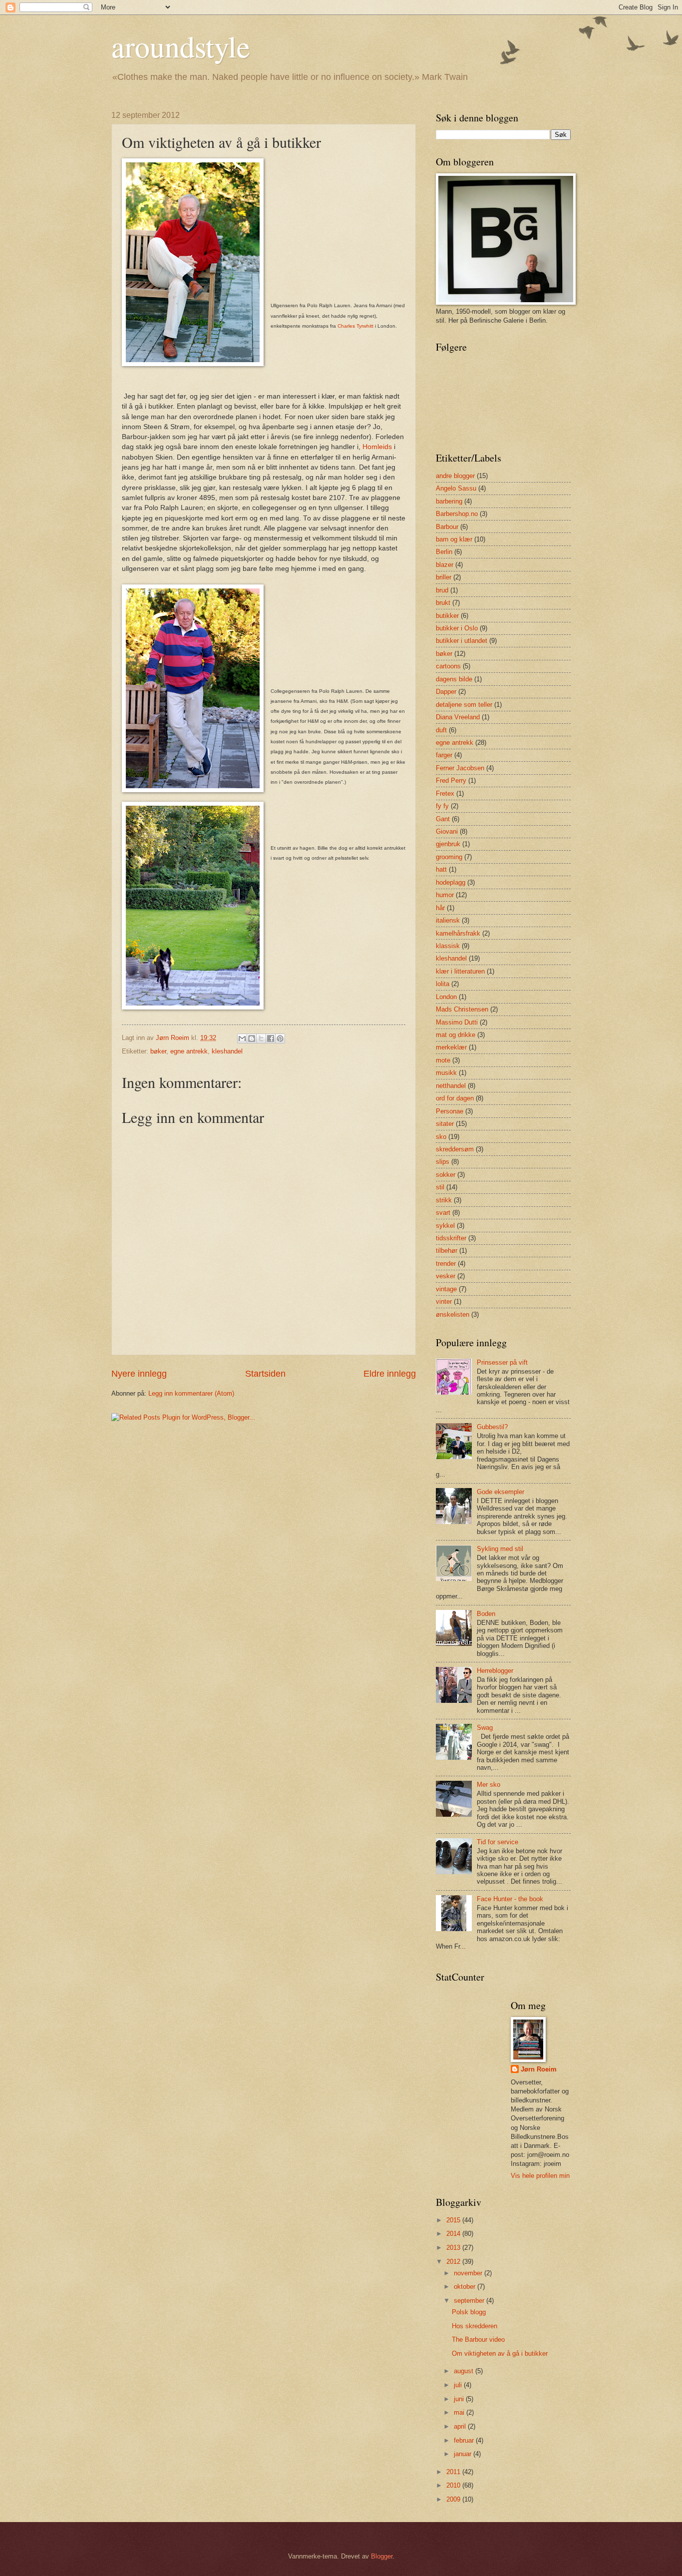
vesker (446, 1276)
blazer (445, 565)
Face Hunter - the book (510, 1899)
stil (440, 1187)
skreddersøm (455, 1149)
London (446, 997)
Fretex (445, 793)
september (470, 2301)
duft (441, 730)
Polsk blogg (469, 2312)
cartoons (448, 666)
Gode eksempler (501, 1492)
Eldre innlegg (390, 1374)
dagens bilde (454, 679)
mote (443, 1060)
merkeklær (451, 1047)
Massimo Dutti (457, 1022)
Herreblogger (495, 1671)
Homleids (377, 447)
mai (460, 2412)
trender (446, 1264)
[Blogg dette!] (252, 1038)
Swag (485, 1728)
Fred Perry (451, 780)
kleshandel (227, 1051)
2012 (454, 2262)
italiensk (448, 920)
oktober (466, 2287)
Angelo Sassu (456, 488)
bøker (158, 1051)
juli (459, 2385)
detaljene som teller (464, 705)
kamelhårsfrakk (458, 933)
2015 (454, 2220)
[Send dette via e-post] (242, 1038)
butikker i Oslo (457, 628)
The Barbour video (478, 2339)
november (469, 2273)
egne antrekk (189, 1051)
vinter (444, 1301)
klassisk (448, 946)
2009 (454, 2499)
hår (440, 908)
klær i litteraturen (460, 971)
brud (442, 590)
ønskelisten (453, 1314)
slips (443, 1162)
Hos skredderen (475, 2326)
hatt (441, 869)
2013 (454, 2248)
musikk (446, 1073)
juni (460, 2399)
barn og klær (454, 539)
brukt (443, 603)
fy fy (442, 806)
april (461, 2426)
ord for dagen (455, 1098)
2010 (454, 2485)
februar (465, 2440)
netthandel (451, 1086)
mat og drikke (456, 1035)
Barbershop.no (457, 514)
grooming (449, 857)
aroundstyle (181, 46)
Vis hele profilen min (540, 2176)
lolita (443, 984)
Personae (450, 1111)
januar (464, 2454)
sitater (445, 1124)
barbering (449, 501)
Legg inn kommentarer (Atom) (191, 1393)
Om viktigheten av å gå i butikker (500, 2353)
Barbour (447, 527)
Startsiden (265, 1374)
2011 (454, 2472)
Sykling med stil (500, 1549)
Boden (486, 1614)
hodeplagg (451, 882)
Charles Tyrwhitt (355, 326)
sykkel (445, 1226)
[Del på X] (261, 1038)
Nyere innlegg (139, 1374)
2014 (454, 2234)
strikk (444, 1200)
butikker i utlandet (462, 641)
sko (441, 1137)
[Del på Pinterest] (280, 1038)
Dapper (446, 692)
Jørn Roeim (539, 2069)
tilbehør (447, 1251)
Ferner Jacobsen (460, 768)
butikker (447, 616)
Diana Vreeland (458, 717)
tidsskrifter (451, 1238)
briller (444, 577)
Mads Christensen (462, 1009)
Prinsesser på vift (502, 1362)
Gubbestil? (492, 1427)
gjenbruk (448, 844)
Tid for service (498, 1842)
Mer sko (489, 1785)
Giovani (447, 831)
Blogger (382, 2556)
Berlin (444, 552)
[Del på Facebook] (271, 1038)
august (465, 2371)
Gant (443, 819)
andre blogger (455, 476)
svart (443, 1213)
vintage (446, 1289)
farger (444, 755)
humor (445, 895)
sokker (446, 1175)
